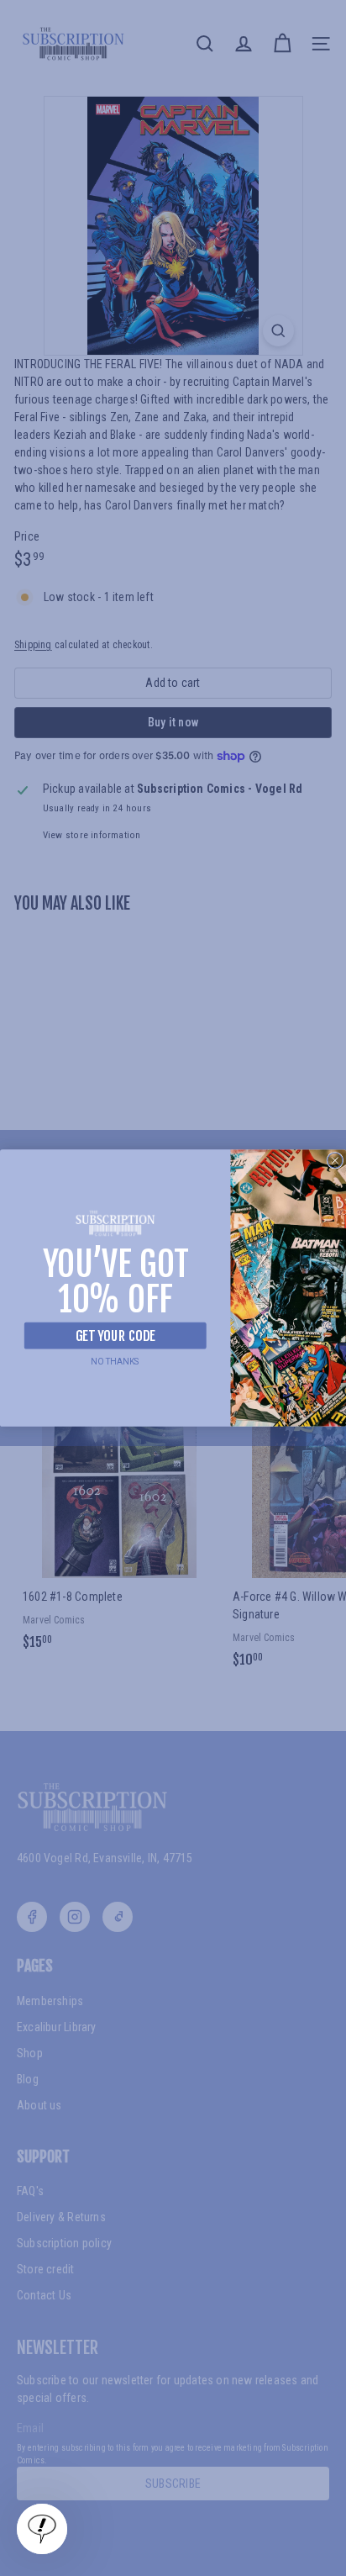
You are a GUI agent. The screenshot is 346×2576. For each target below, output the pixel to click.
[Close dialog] (335, 1160)
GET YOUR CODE (115, 1336)
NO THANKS (115, 1361)
